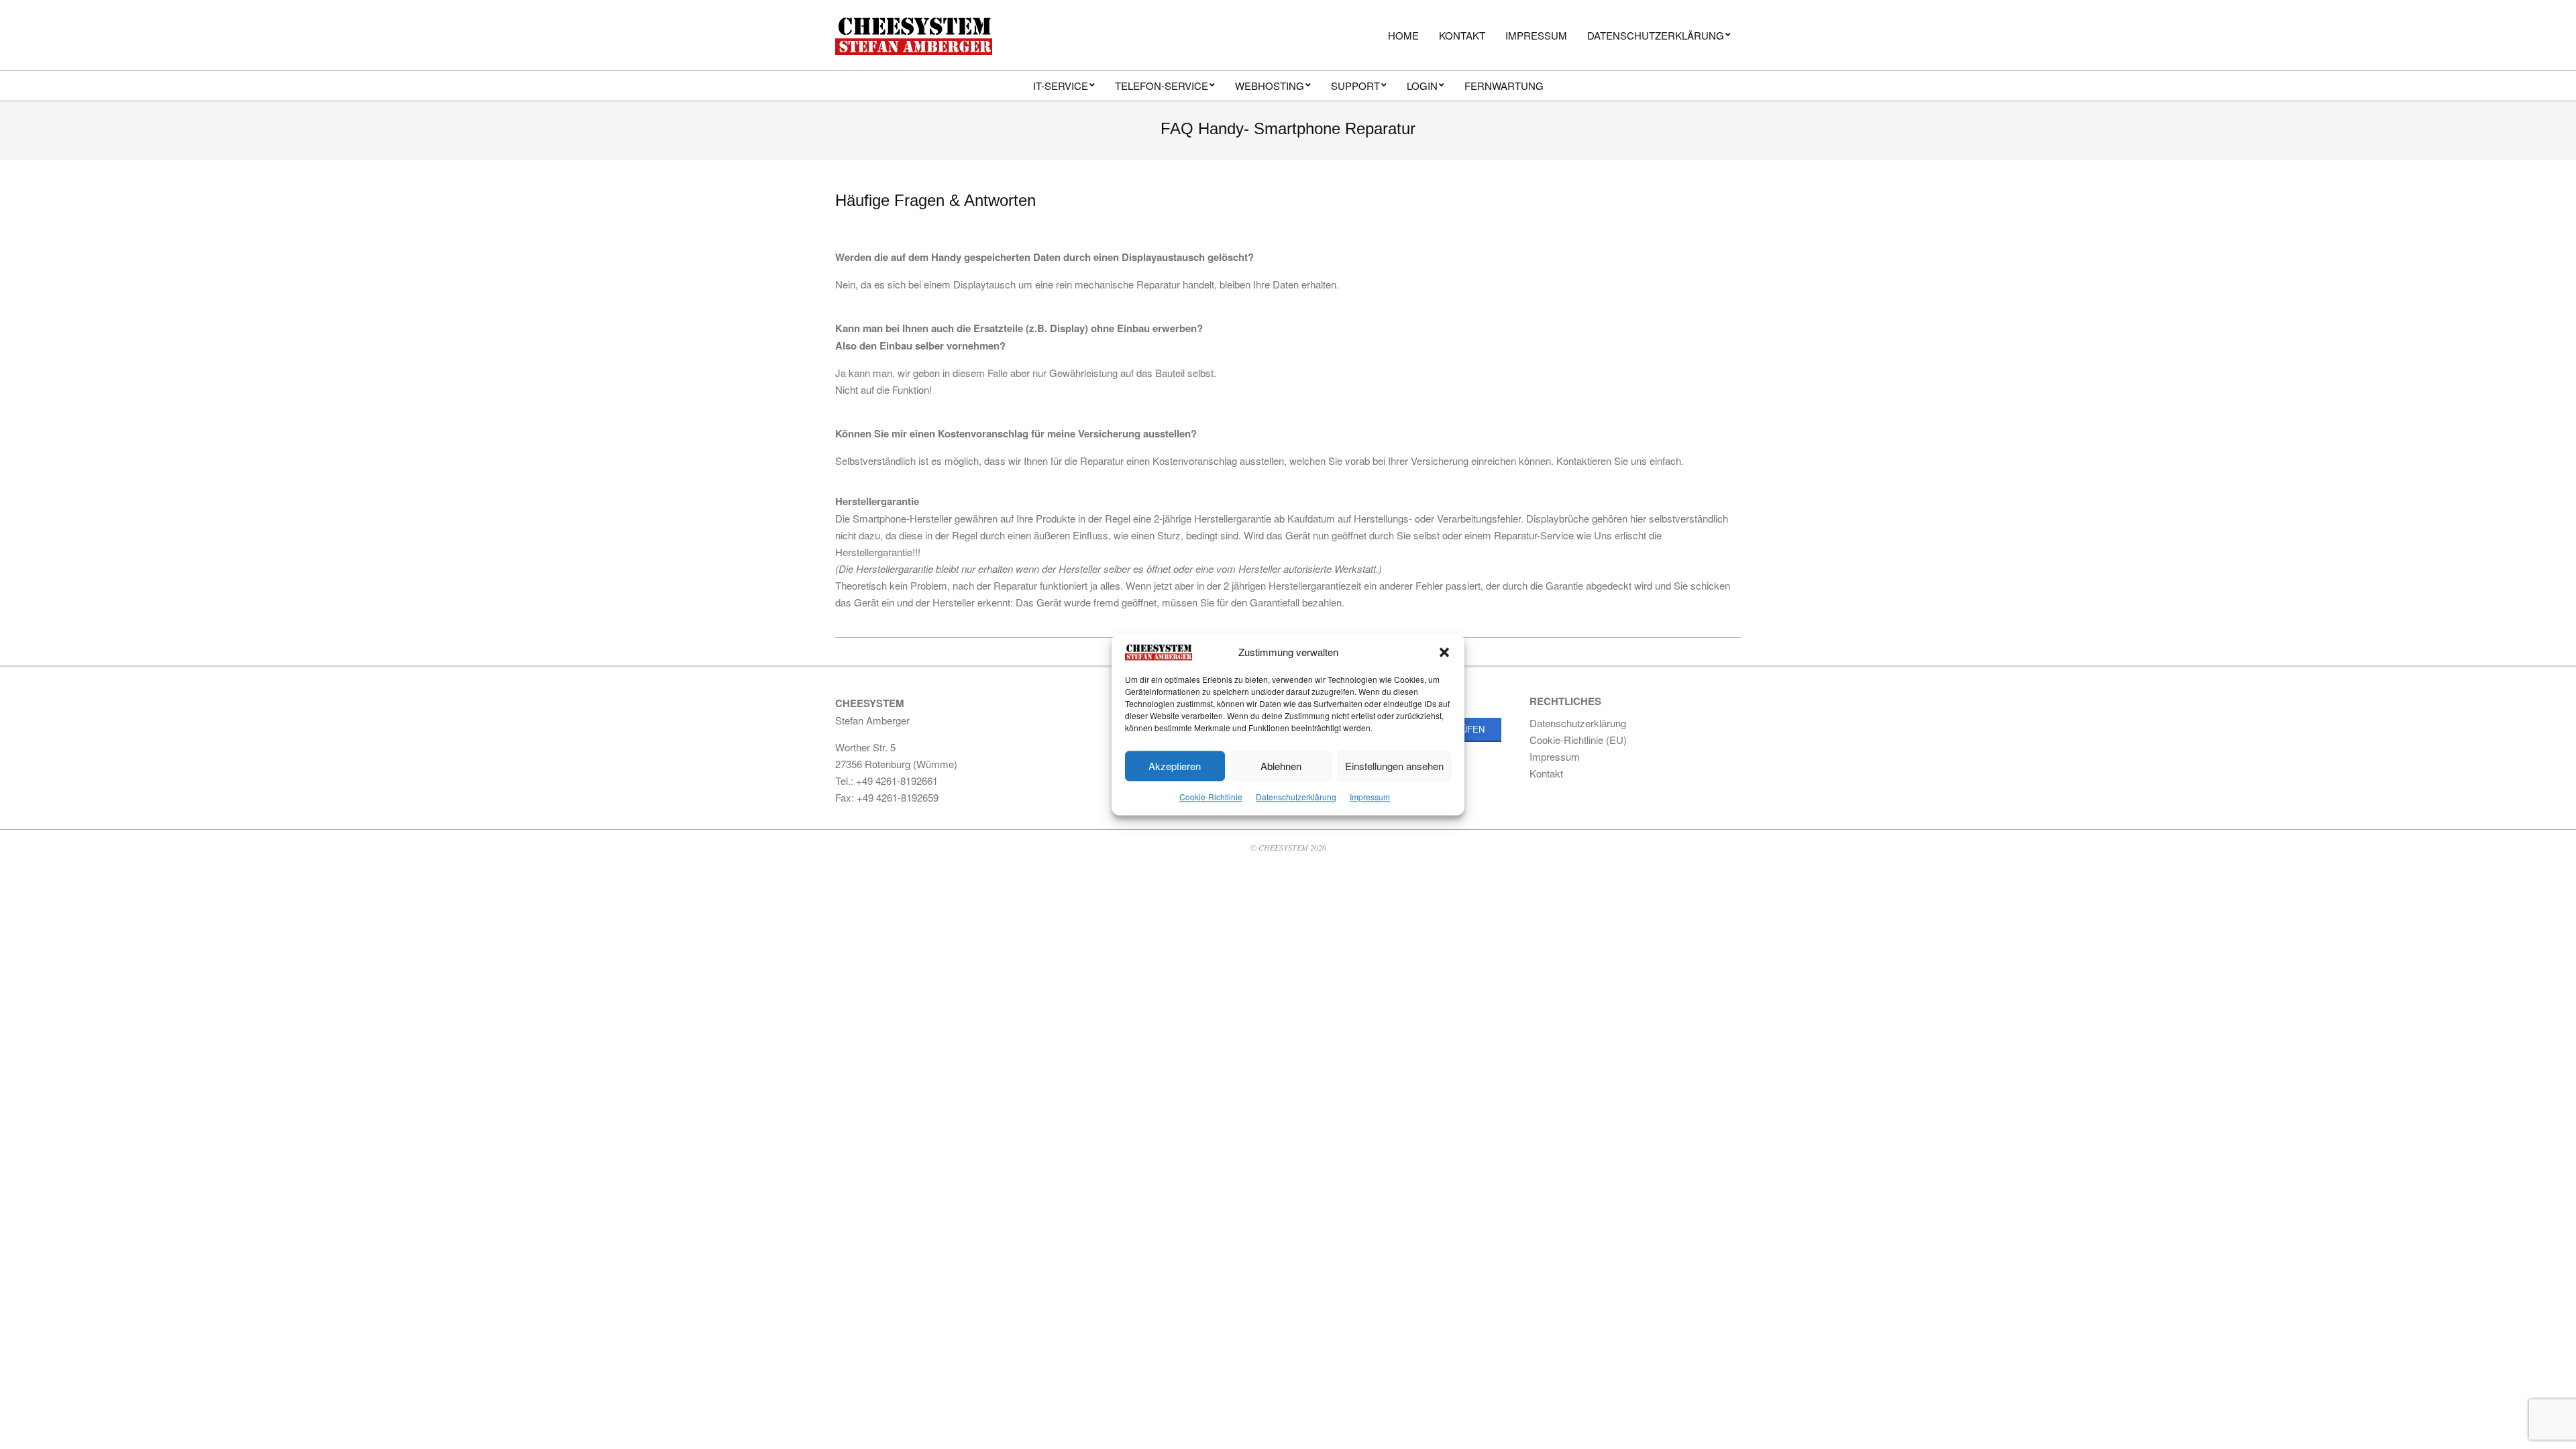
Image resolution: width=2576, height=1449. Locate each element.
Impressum (1370, 797)
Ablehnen (1281, 766)
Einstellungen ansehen (1394, 766)
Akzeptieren (1175, 766)
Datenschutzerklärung (1296, 797)
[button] (1444, 652)
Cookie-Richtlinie (1211, 797)
